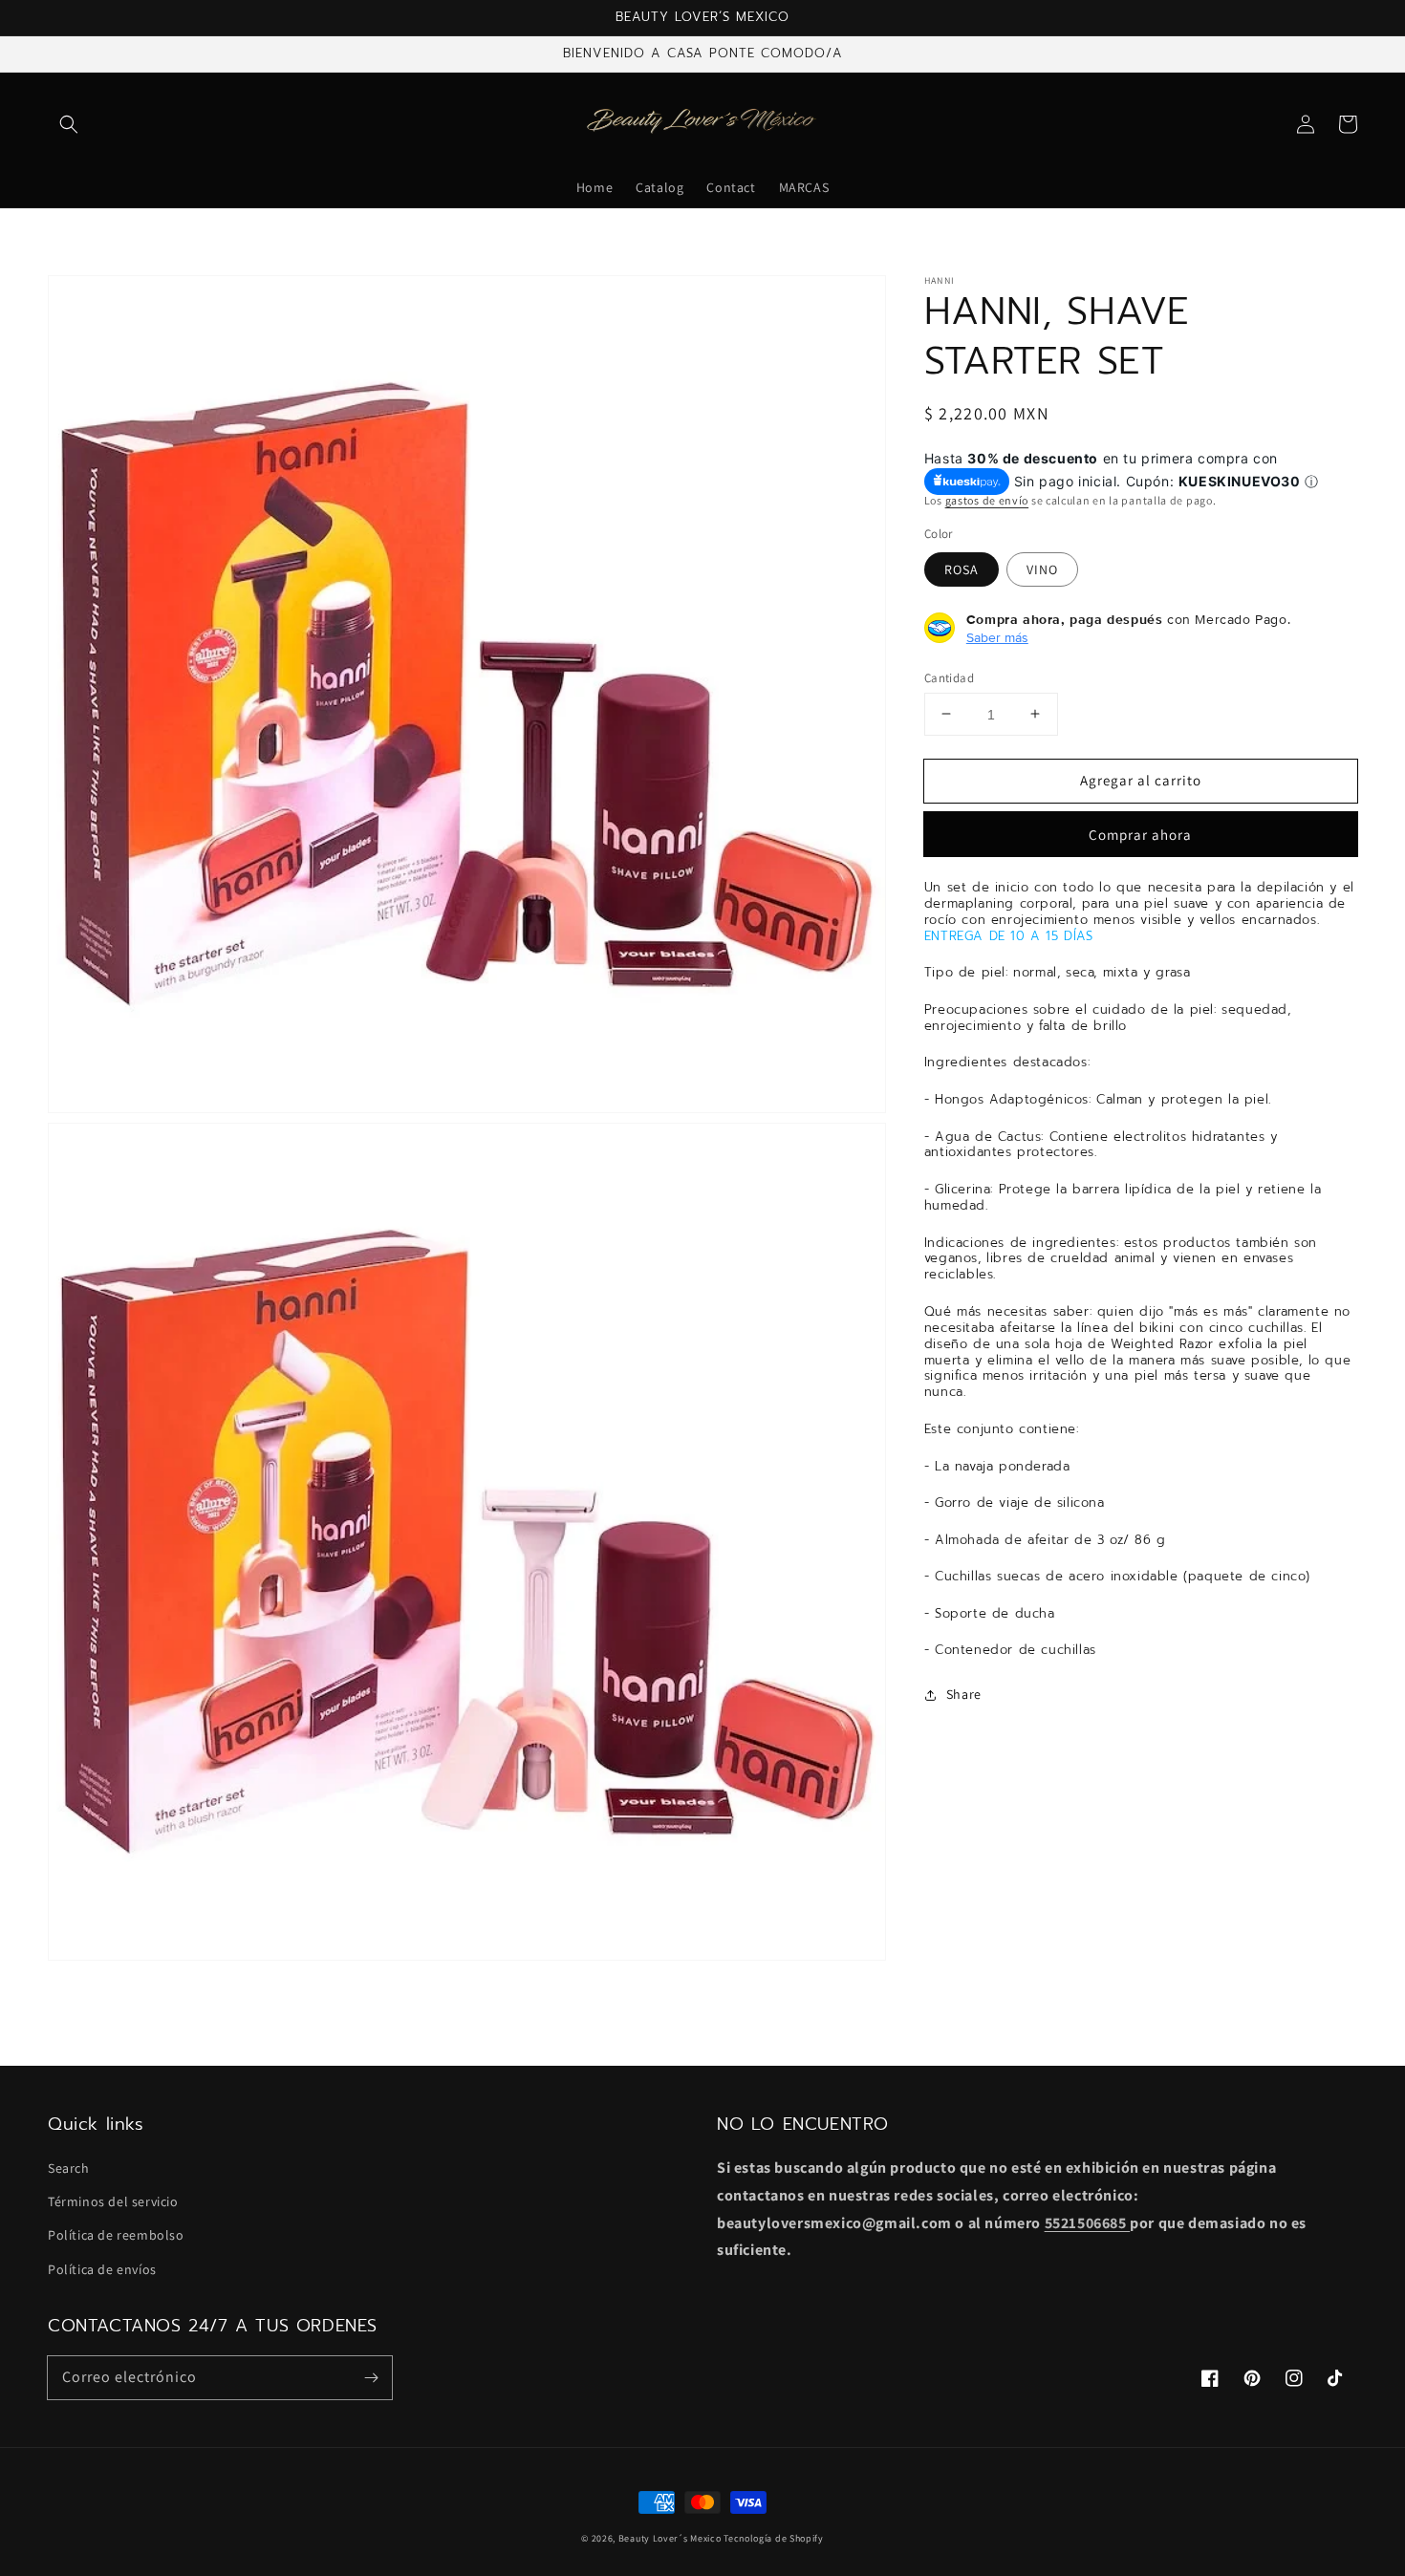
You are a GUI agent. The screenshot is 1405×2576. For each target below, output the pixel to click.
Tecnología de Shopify (774, 2538)
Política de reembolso (116, 2235)
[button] (69, 124)
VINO (1042, 569)
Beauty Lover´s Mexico (670, 2538)
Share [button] (964, 1694)
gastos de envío (987, 499)
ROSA (962, 569)
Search (69, 2168)
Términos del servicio (113, 2201)
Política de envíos (102, 2269)
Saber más (997, 636)
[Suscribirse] (371, 2377)
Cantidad (949, 677)
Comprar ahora (1140, 835)
